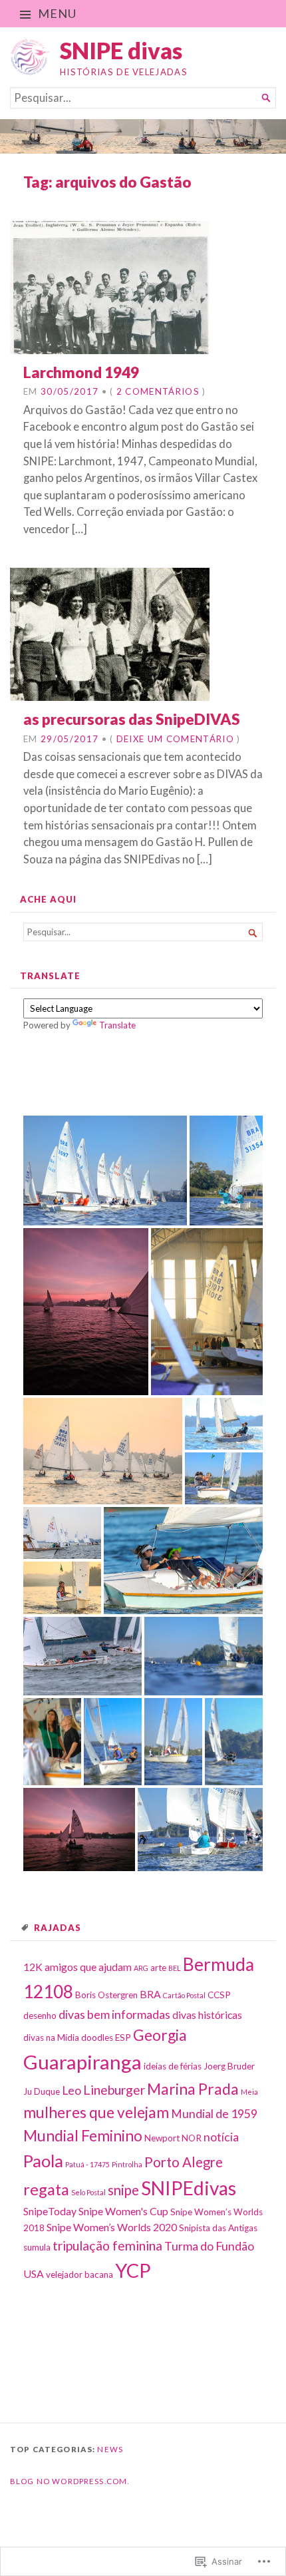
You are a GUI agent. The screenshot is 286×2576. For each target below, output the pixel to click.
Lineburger (114, 2090)
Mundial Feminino (83, 2135)
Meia (249, 2092)
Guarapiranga (82, 2062)
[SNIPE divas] (143, 136)
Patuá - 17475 (87, 2164)
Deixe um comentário (175, 739)
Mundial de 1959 (214, 2114)
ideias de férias (173, 2066)
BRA (150, 1994)
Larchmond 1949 (81, 372)
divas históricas (207, 2015)
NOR (192, 2138)
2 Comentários (158, 391)
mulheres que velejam (96, 2112)
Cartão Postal (184, 1995)
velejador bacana (79, 2274)
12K (33, 1967)
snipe (123, 2190)
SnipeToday (50, 2211)
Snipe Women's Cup (123, 2211)
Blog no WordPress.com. (70, 2481)
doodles (97, 2038)
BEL (175, 1968)
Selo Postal (88, 2192)
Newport (162, 2138)
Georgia (160, 2035)
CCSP (219, 1995)
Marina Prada (193, 2089)
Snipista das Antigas (218, 2228)
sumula (37, 2247)
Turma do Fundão (209, 2246)
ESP (123, 2038)
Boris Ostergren (106, 1995)
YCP (133, 2270)
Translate (117, 1025)
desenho (40, 2016)
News (110, 2449)
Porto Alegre (184, 2162)
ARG (141, 1968)
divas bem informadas (114, 2015)
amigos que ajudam (88, 1967)
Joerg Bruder (229, 2066)
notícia (221, 2137)
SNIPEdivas (189, 2188)
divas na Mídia (51, 2038)
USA (34, 2273)
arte (158, 1968)
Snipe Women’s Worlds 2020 (112, 2227)
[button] (105, 1171)
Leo (71, 2090)
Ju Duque (42, 2091)
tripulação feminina (107, 2246)
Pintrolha (127, 2164)
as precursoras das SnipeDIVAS (132, 719)
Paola (43, 2161)
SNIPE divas (121, 50)
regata (46, 2189)
